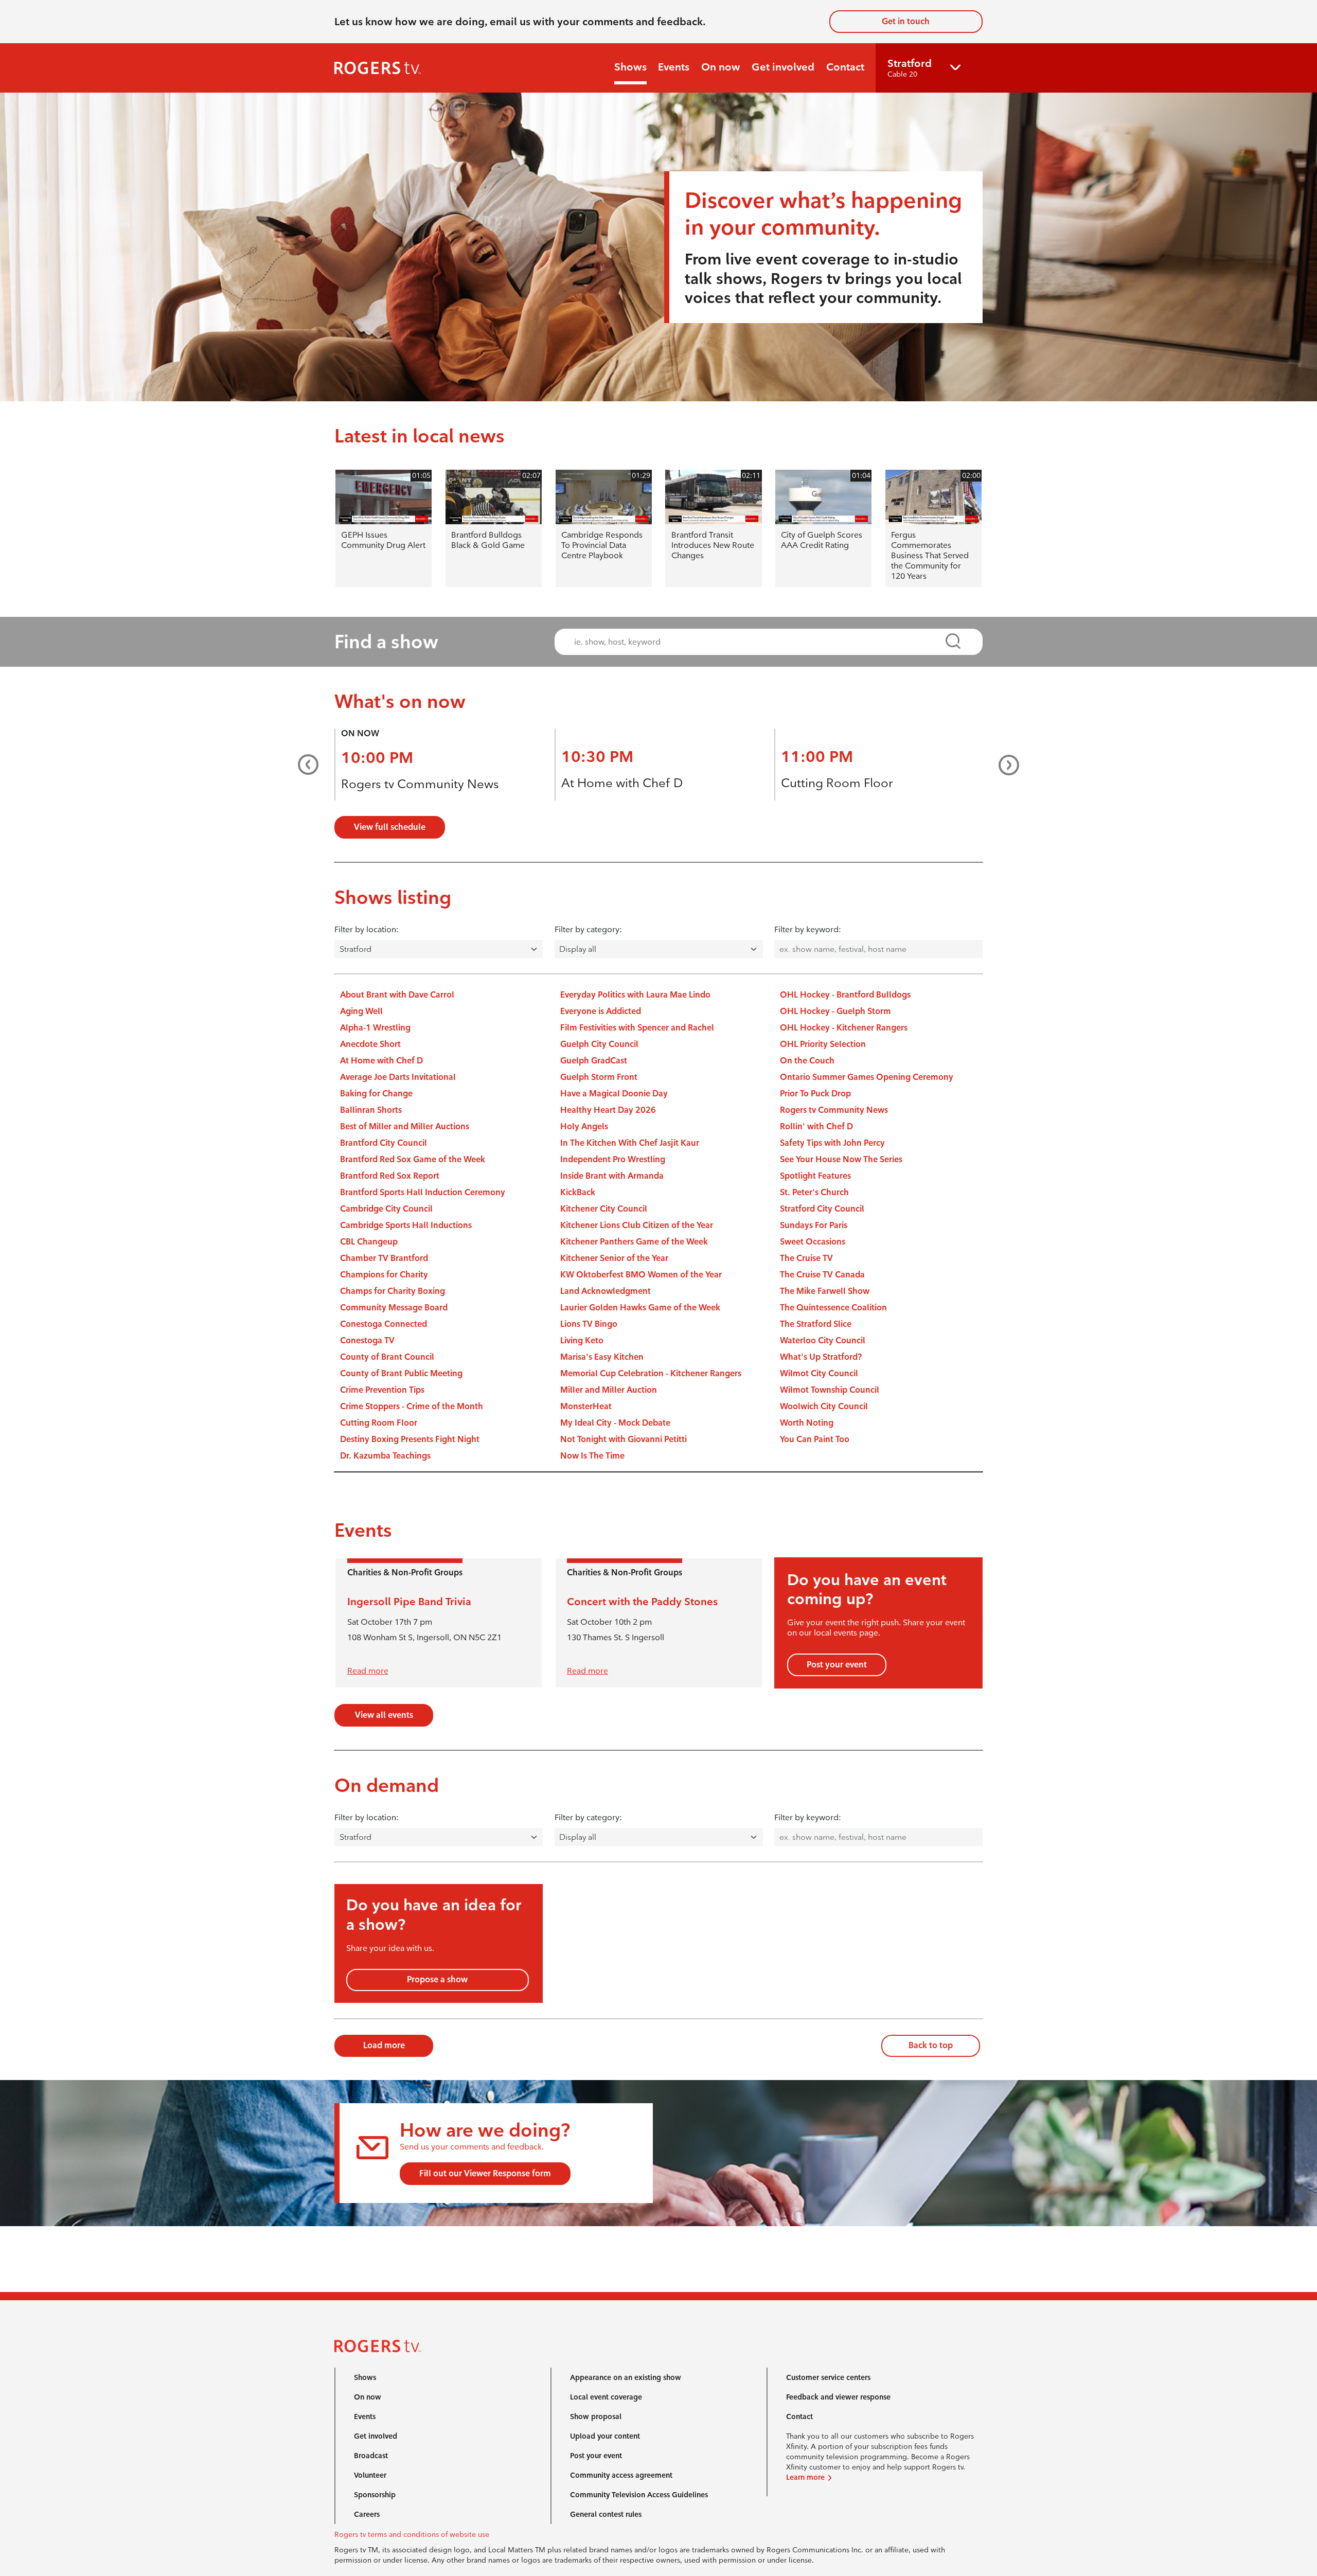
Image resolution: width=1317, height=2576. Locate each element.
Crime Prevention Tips (382, 1390)
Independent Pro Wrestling (613, 1159)
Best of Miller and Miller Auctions (405, 1126)
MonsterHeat (586, 1406)
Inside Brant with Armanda (612, 1176)
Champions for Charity (384, 1275)
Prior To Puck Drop (815, 1094)
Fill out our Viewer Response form (485, 2173)
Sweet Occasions (813, 1242)
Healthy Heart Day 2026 (608, 1110)
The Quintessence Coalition (833, 1308)
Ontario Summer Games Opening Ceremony (867, 1077)
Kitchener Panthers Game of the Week (634, 1242)
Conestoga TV (367, 1340)
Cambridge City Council (386, 1209)
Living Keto (582, 1340)
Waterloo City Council (823, 1340)
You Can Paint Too (815, 1439)
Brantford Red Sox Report (390, 1176)
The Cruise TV (806, 1258)
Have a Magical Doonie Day (614, 1094)
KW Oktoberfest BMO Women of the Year (641, 1275)
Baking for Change (376, 1094)
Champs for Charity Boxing (393, 1291)
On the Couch (807, 1061)
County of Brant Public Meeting (401, 1373)
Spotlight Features (815, 1176)
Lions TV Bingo (589, 1324)
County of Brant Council (387, 1357)
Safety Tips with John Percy (832, 1143)
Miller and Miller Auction (609, 1390)
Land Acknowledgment (606, 1291)
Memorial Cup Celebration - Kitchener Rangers (651, 1373)
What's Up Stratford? (821, 1357)
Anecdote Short (370, 1044)
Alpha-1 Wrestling (375, 1028)
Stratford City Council (822, 1209)
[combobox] (759, 642)
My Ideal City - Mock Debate (615, 1423)
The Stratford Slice (816, 1324)
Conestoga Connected (384, 1324)
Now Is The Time (592, 1456)
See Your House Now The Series (841, 1159)
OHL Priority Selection (823, 1044)
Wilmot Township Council (830, 1390)
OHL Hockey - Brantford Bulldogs (845, 995)
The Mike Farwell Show (825, 1291)
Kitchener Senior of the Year (614, 1258)
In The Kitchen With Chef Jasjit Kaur (630, 1143)
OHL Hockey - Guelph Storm (835, 1011)
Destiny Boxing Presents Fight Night (410, 1439)
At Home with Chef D (622, 783)
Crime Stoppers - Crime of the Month (412, 1406)
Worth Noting (807, 1423)
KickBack (578, 1192)
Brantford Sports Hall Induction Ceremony (423, 1192)
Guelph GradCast (594, 1061)
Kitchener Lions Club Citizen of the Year (637, 1225)
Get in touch (906, 21)
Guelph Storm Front (599, 1077)
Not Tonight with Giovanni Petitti (624, 1439)
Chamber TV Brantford (384, 1258)
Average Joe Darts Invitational (398, 1077)
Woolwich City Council (824, 1406)
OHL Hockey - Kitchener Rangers (844, 1028)
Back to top (931, 2045)
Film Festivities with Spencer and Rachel (637, 1028)
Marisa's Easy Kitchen (602, 1357)
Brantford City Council (384, 1143)
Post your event (837, 1665)
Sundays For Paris (814, 1225)
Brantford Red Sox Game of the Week (413, 1159)
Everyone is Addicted (601, 1011)
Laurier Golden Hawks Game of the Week (640, 1308)
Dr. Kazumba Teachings (385, 1456)
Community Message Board (394, 1308)
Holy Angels (584, 1126)
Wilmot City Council (819, 1373)
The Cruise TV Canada (822, 1275)
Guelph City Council (599, 1044)
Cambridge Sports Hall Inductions (406, 1225)
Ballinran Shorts (371, 1110)
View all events (384, 1715)
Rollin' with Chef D (816, 1126)
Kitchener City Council (604, 1209)
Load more (384, 2045)
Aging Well (361, 1011)
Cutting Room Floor (837, 783)
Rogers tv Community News (420, 784)
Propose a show (437, 1979)
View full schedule (390, 827)
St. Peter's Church (814, 1192)
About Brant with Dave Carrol (397, 995)
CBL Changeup (369, 1242)
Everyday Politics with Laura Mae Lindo (635, 995)
